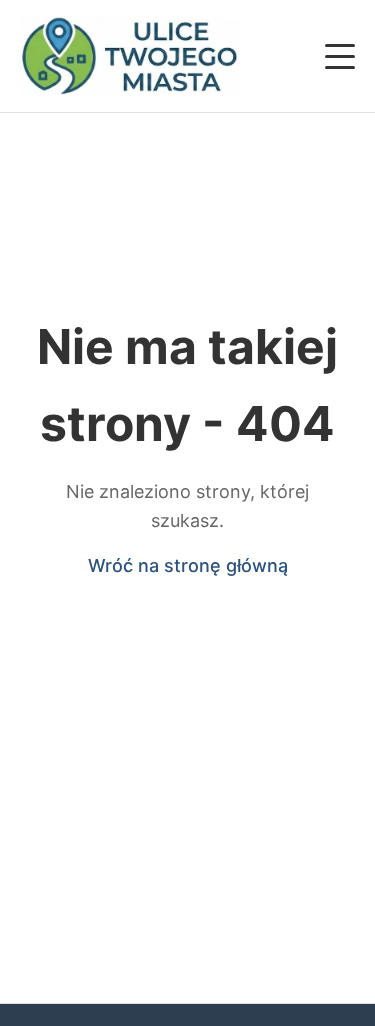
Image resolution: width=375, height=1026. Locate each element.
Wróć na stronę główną (188, 565)
